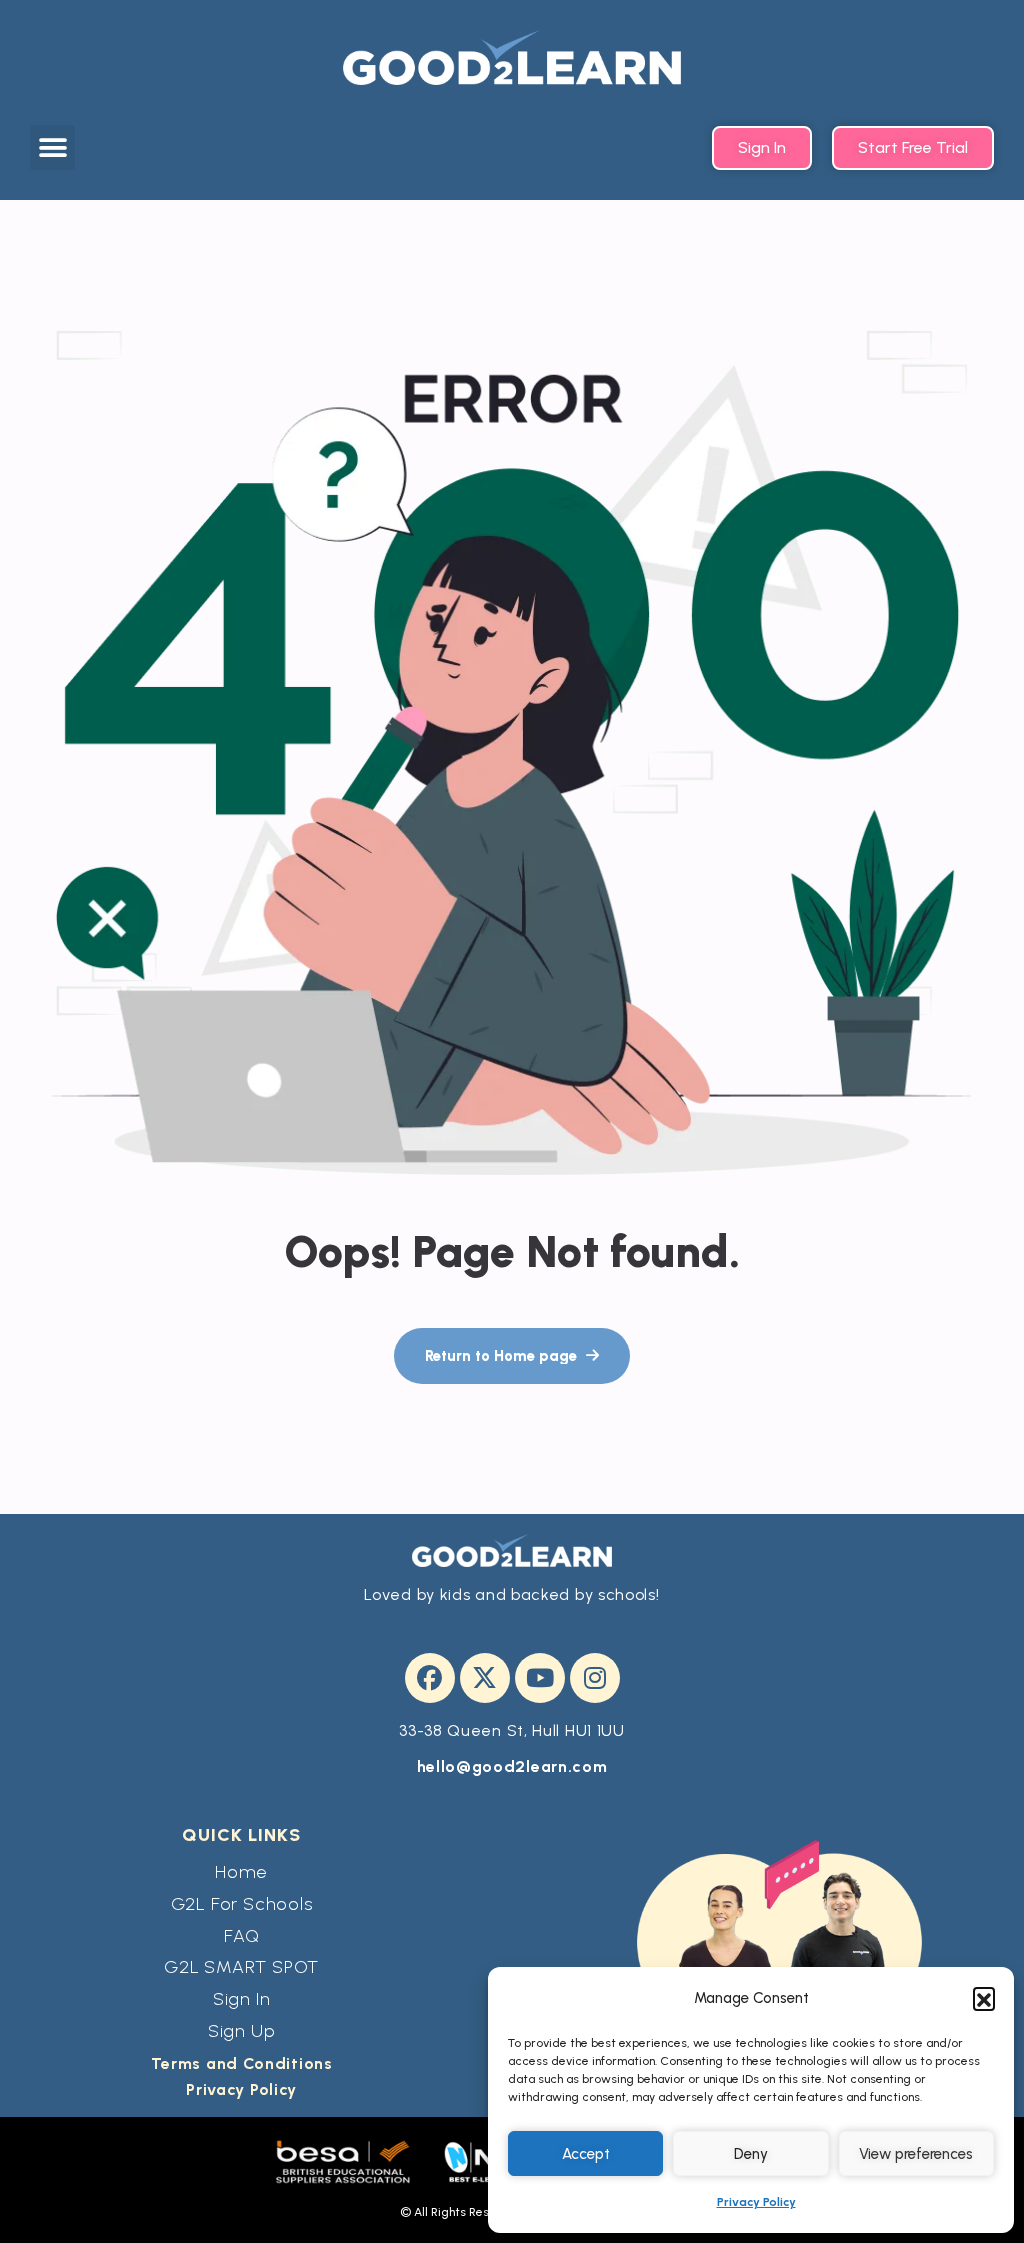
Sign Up (242, 2031)
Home (241, 1872)
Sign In (242, 1999)
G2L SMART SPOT (241, 1967)
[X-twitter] (485, 1678)
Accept (586, 2154)
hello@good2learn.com (512, 1766)
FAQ (241, 1936)
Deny (751, 2154)
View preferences (916, 2154)
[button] (984, 1998)
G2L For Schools (242, 1904)
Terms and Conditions (242, 2063)
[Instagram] (595, 1678)
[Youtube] (540, 1678)
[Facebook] (430, 1678)
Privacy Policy (756, 2202)
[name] (512, 1356)
